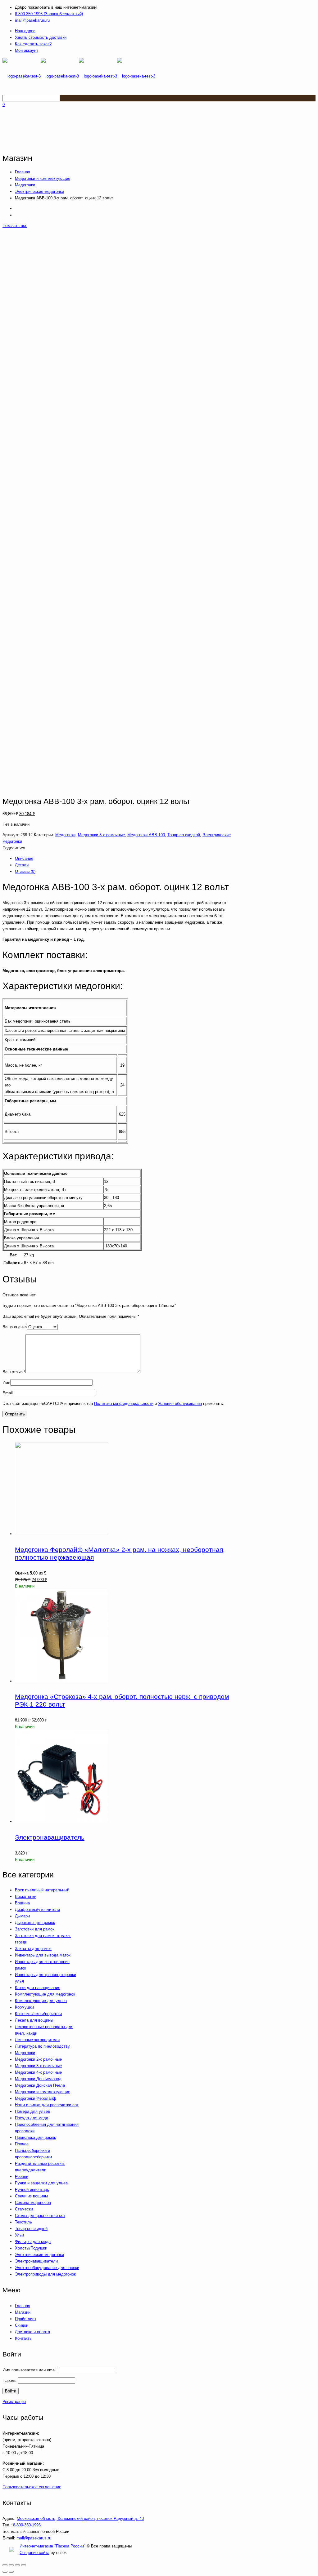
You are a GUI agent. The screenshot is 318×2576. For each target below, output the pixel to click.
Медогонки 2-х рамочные (38, 2059)
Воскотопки (26, 1896)
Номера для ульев (32, 2111)
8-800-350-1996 (27, 2525)
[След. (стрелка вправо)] (11, 2572)
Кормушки (24, 2007)
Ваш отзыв (14, 1372)
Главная (23, 172)
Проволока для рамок (35, 2137)
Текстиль (23, 2222)
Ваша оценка (15, 1327)
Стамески (24, 2209)
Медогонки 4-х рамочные (38, 2072)
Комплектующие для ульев (41, 2001)
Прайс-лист (26, 2319)
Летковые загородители (37, 2040)
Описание (24, 858)
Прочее (22, 2144)
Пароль (9, 2381)
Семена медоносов (33, 2203)
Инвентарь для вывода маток (43, 1955)
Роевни (22, 2176)
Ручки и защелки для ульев (41, 2183)
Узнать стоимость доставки (41, 37)
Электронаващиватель (50, 1837)
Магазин (23, 2312)
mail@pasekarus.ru (32, 20)
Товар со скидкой (184, 835)
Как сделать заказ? (33, 44)
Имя (6, 1382)
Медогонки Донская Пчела (40, 2085)
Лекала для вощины (34, 2020)
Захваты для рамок (33, 1949)
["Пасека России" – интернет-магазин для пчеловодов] (79, 76)
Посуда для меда (32, 2118)
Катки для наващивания (38, 1988)
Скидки (22, 2325)
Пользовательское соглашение (32, 2487)
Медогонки (25, 185)
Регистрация (14, 2402)
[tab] (126, 858)
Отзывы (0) (25, 871)
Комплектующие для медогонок (45, 1994)
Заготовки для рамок (35, 1929)
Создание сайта (34, 2553)
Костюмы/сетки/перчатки (38, 2014)
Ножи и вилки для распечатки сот (47, 2105)
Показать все (15, 226)
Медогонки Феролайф (36, 2098)
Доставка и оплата (32, 2332)
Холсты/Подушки (31, 2248)
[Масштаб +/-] (24, 2565)
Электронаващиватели (36, 2261)
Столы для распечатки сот (40, 2216)
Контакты (24, 2338)
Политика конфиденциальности (124, 1403)
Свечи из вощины (31, 2196)
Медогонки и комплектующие (43, 178)
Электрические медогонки (39, 191)
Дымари (22, 1916)
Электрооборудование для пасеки (47, 2268)
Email (8, 1393)
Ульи (19, 2235)
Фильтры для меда (33, 2242)
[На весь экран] (17, 2565)
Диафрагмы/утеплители (37, 1910)
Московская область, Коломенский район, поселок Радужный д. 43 (80, 2518)
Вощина (22, 1903)
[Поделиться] (11, 2565)
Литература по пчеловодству (42, 2046)
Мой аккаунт (27, 50)
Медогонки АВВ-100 (146, 835)
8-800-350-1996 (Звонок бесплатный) (49, 14)
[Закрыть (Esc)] (5, 2565)
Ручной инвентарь (32, 2190)
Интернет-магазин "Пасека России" (52, 2546)
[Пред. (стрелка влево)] (5, 2572)
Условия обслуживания (180, 1403)
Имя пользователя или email (30, 2370)
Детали (22, 865)
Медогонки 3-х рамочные (101, 835)
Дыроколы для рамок (35, 1923)
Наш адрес (25, 31)
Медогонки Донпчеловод (38, 2079)
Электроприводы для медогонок (45, 2274)
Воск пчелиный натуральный (42, 1890)
